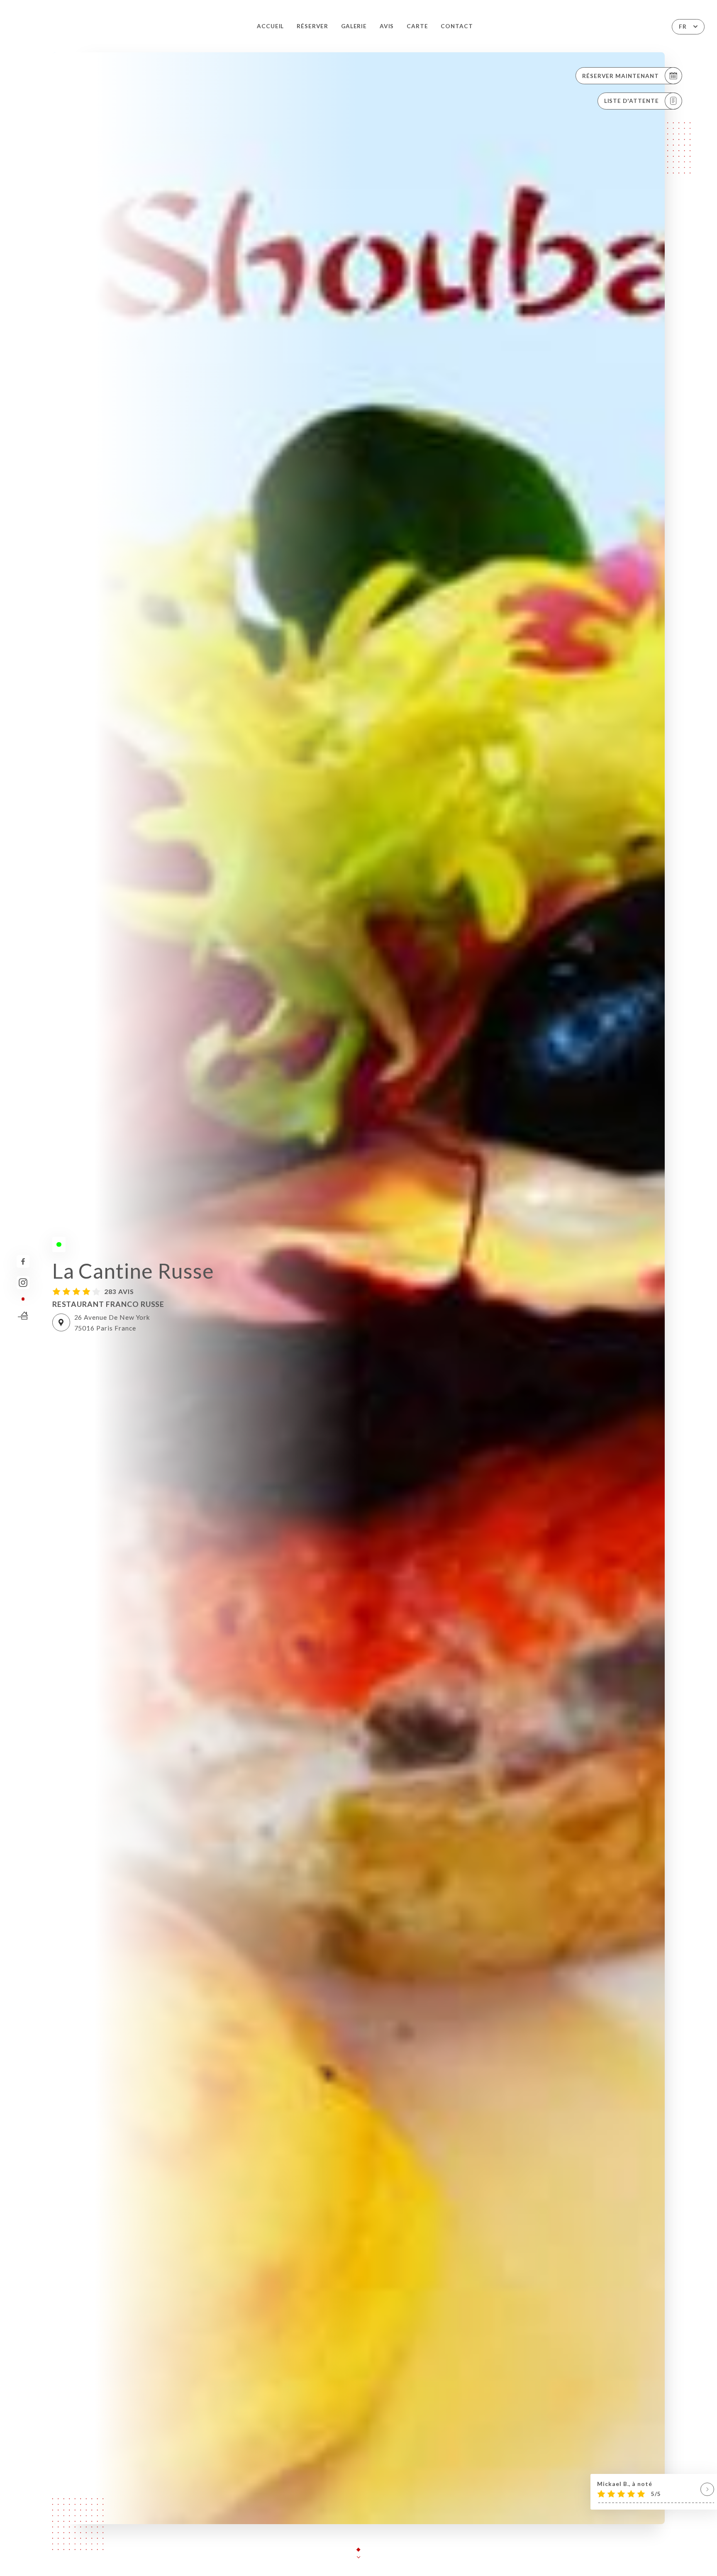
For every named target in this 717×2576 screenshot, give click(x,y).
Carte (417, 26)
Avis (387, 26)
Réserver (313, 26)
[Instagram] (23, 1283)
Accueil (271, 26)
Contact (457, 26)
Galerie (354, 26)
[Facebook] (23, 1261)
